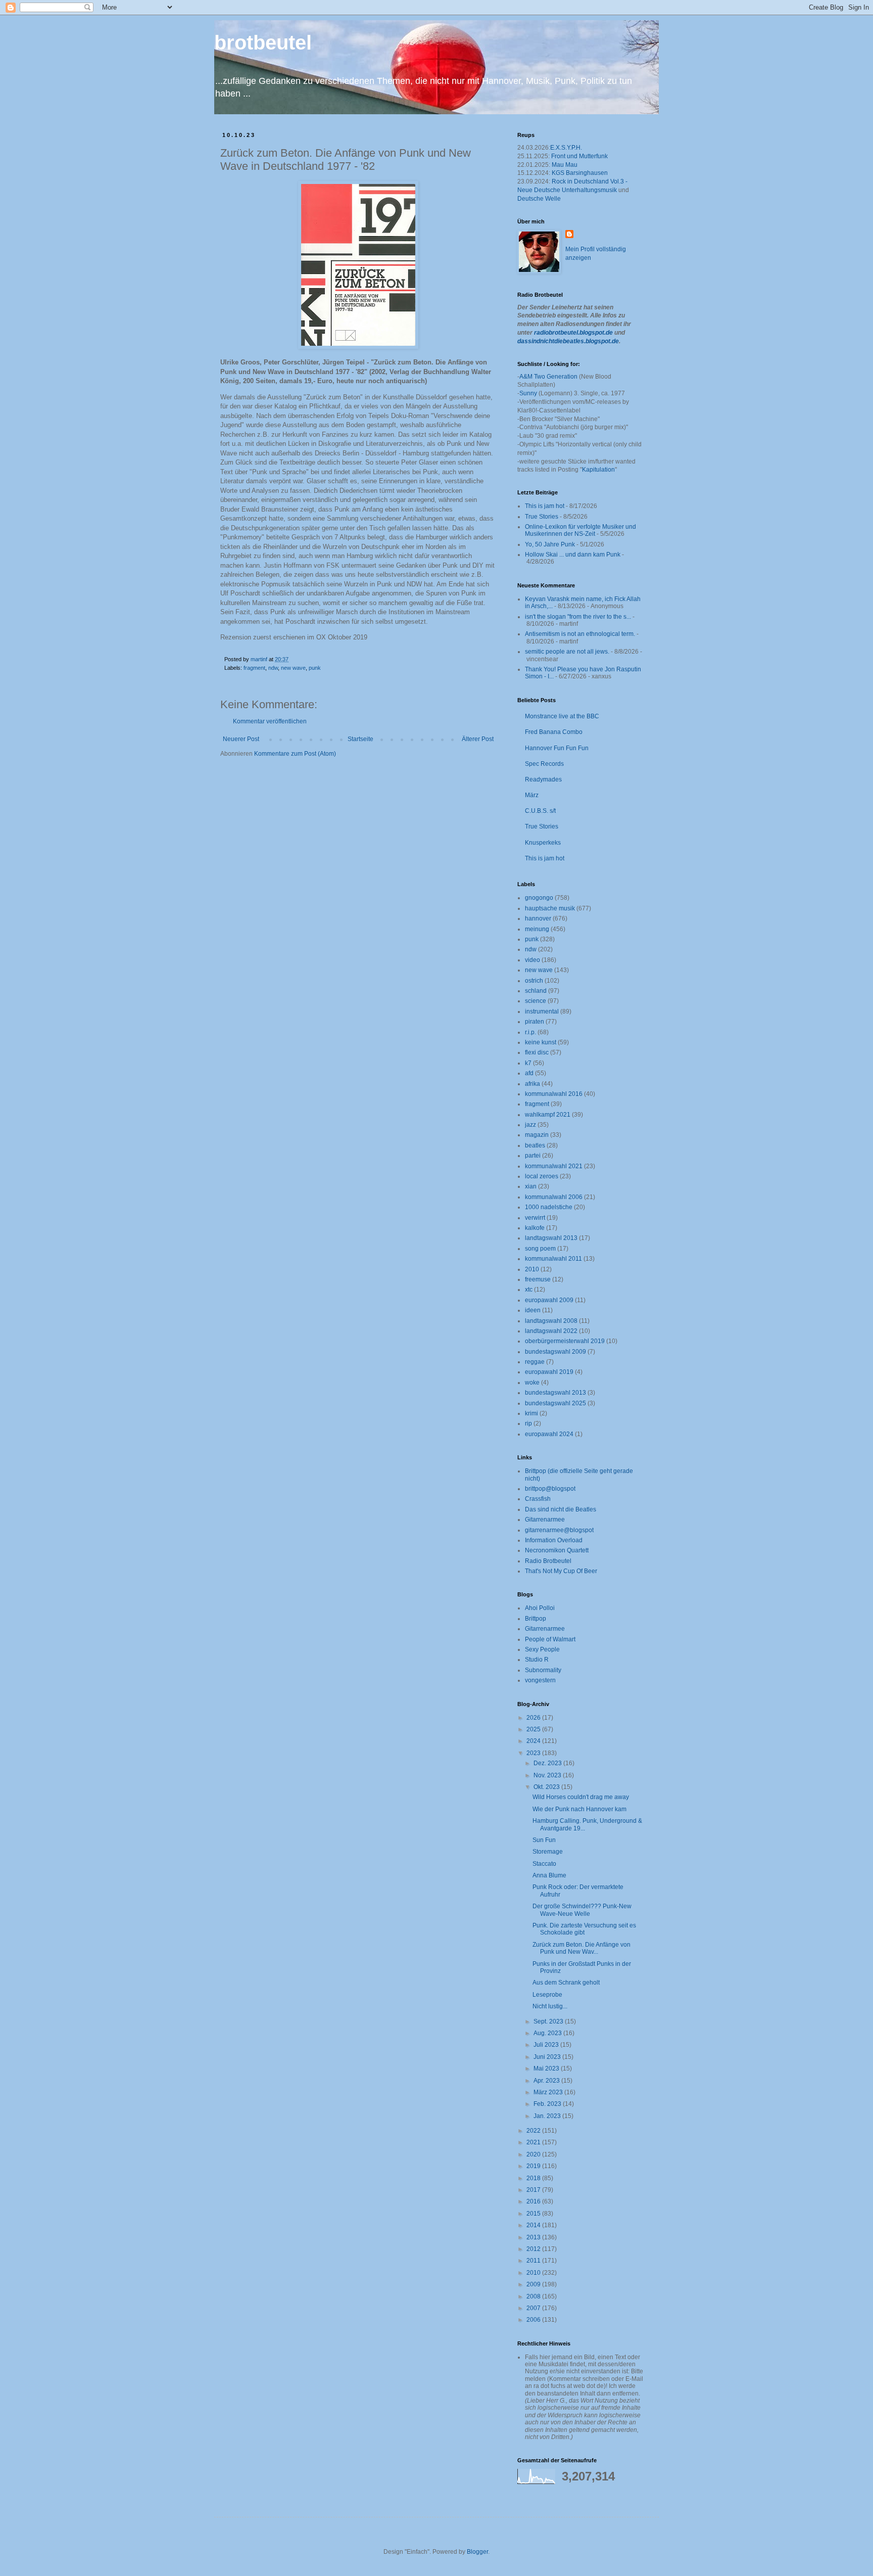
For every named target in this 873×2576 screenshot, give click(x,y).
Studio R (537, 1660)
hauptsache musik (550, 908)
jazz (530, 1125)
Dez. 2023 (548, 1763)
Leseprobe (547, 1995)
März (532, 795)
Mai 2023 (547, 2068)
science (536, 1001)
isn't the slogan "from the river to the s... (578, 617)
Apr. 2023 (547, 2081)
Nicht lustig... (550, 2006)
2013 (534, 2237)
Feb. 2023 (548, 2104)
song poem (540, 1249)
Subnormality (543, 1670)
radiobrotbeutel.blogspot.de (573, 333)
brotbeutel (263, 42)
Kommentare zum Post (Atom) (295, 754)
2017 (534, 2190)
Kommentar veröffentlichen (270, 721)
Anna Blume (549, 1875)
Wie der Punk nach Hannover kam (579, 1809)
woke (532, 1383)
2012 (534, 2249)
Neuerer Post (241, 739)
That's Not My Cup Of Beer (561, 1571)
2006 (534, 2320)
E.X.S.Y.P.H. (566, 148)
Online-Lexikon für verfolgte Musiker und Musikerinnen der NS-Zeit (580, 530)
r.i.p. (530, 1032)
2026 (534, 1718)
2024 (534, 1741)
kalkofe (535, 1228)
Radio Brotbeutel (548, 1561)
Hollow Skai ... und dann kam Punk (573, 555)
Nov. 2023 (548, 1775)
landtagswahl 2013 (551, 1238)
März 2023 (549, 2092)
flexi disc (537, 1052)
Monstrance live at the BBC (562, 716)
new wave (293, 668)
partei (533, 1156)
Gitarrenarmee (545, 1520)
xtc (529, 1290)
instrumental (542, 1011)
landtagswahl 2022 (551, 1331)
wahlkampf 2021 (548, 1115)
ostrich (534, 981)
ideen (533, 1310)
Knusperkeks (543, 843)
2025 (534, 1729)
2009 (534, 2284)
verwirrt (535, 1218)
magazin (537, 1135)
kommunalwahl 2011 (553, 1259)
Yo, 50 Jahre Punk (550, 544)
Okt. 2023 (547, 1787)
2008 (534, 2296)
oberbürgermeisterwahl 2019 (565, 1341)
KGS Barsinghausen (580, 173)
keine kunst (541, 1042)
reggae (535, 1362)
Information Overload (554, 1540)
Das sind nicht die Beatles (561, 1509)
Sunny (528, 393)
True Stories (542, 517)
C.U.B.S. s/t (540, 811)
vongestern (540, 1680)
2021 (534, 2142)
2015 (534, 2214)
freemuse (538, 1279)
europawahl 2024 (549, 1434)
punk (315, 668)
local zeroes (542, 1176)
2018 (534, 2178)
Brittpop (536, 1619)
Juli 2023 (547, 2045)
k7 (528, 1063)
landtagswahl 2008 (551, 1321)
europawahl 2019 (549, 1372)
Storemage (548, 1852)
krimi (531, 1413)
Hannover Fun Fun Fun (557, 748)
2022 (534, 2131)
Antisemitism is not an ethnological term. (580, 634)
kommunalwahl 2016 (554, 1094)
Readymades (543, 779)
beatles (535, 1145)
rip (528, 1423)
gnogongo (539, 898)
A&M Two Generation (548, 377)
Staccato (544, 1864)
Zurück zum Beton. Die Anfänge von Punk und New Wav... (581, 1948)
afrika (532, 1084)
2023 (534, 1753)
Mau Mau (565, 165)
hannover (538, 918)
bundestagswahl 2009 (555, 1352)
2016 (534, 2201)
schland (536, 991)
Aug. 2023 (548, 2033)
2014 (534, 2225)
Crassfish (538, 1499)
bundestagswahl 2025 (555, 1403)
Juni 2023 (548, 2057)
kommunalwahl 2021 (554, 1166)
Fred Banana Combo (554, 732)
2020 (534, 2154)
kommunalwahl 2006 (554, 1197)
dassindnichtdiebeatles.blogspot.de (568, 341)
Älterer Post (478, 739)
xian (531, 1186)
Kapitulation (598, 470)
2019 (534, 2166)
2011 (534, 2261)
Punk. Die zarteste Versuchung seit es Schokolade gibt (584, 1929)
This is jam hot (545, 506)
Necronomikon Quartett (557, 1550)
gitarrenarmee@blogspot (559, 1530)
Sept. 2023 (549, 2021)
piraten (535, 1022)
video (532, 960)
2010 (532, 1269)
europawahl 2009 (549, 1300)
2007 (534, 2308)
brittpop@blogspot (550, 1489)
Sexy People (542, 1649)
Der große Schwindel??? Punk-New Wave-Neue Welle (582, 1910)
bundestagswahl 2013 (555, 1393)
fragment (254, 668)
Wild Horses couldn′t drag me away (581, 1797)
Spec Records (544, 764)
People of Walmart (550, 1639)
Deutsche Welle (539, 199)
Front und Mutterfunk (579, 156)
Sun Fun (544, 1840)
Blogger (477, 2552)
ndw (273, 668)
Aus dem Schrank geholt (566, 1983)
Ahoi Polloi (540, 1608)
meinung (537, 929)
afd (529, 1073)
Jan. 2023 (548, 2116)
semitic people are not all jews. (567, 652)
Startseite (360, 739)
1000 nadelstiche (549, 1207)
